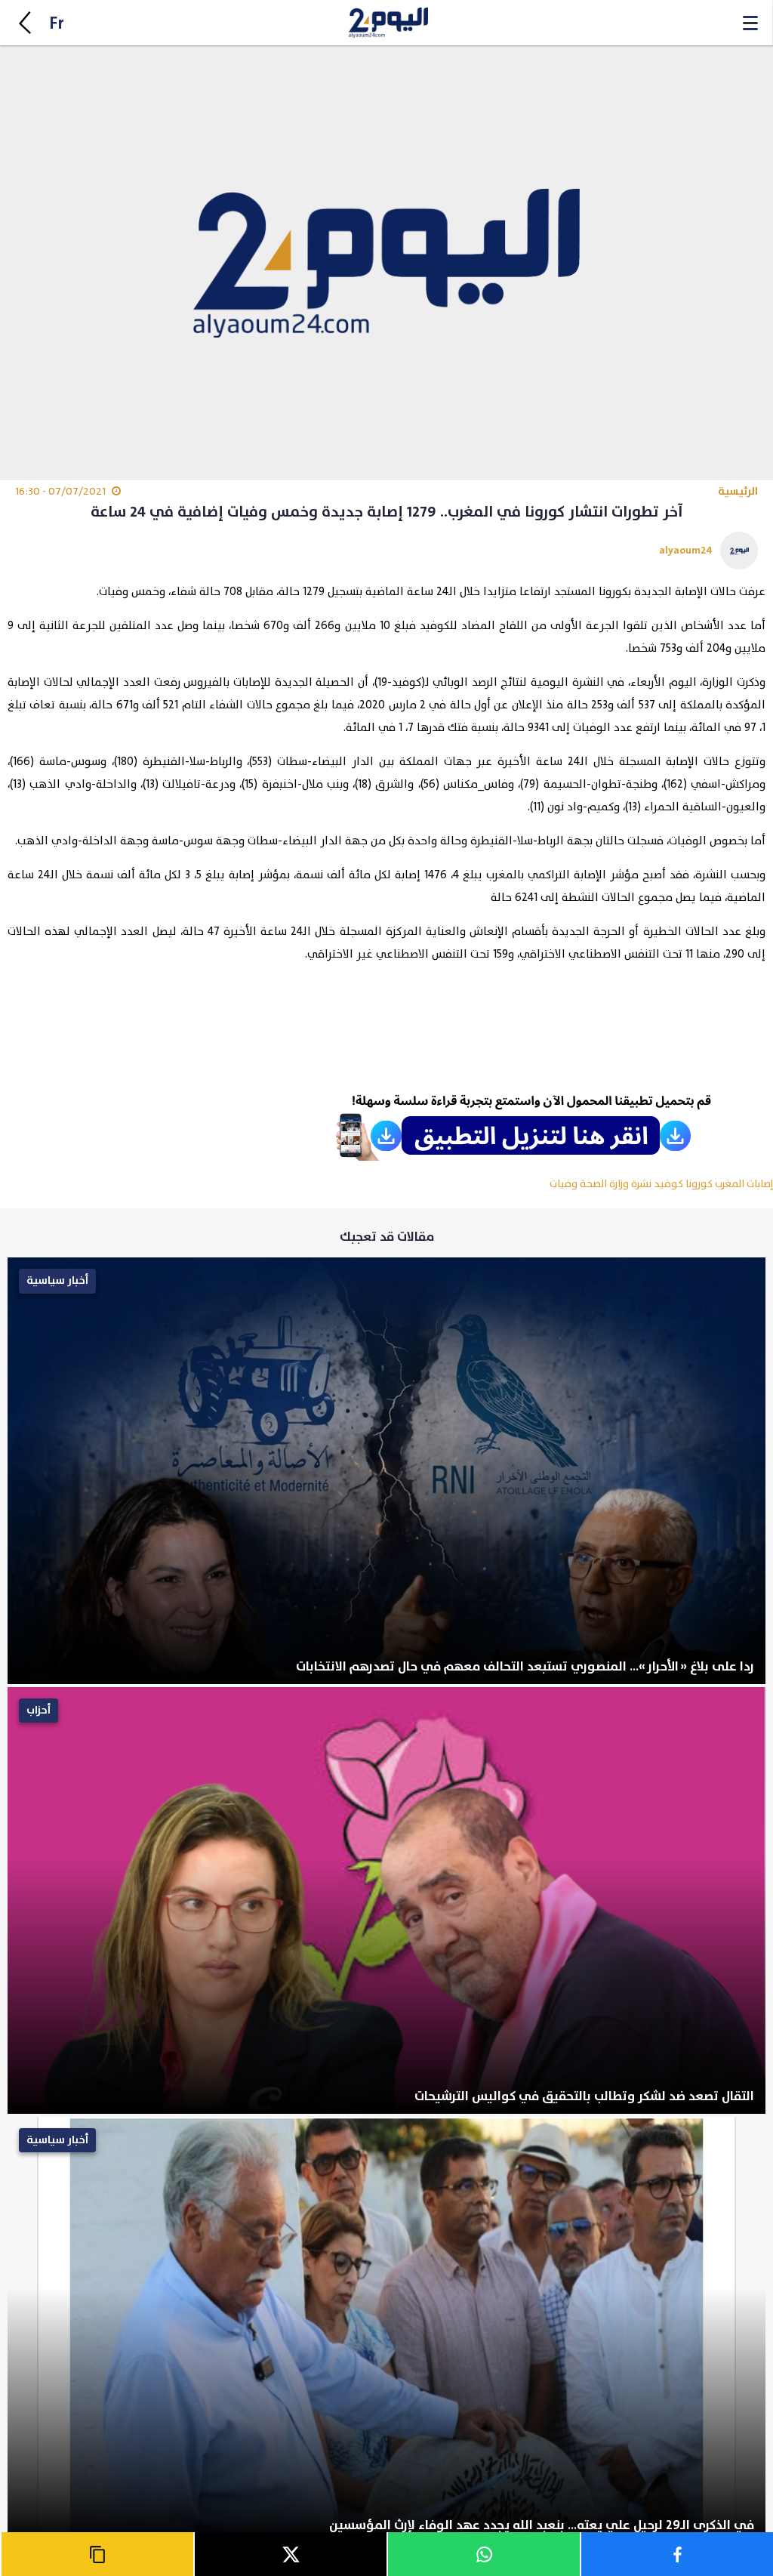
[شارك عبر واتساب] (483, 2554)
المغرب (730, 1184)
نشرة (641, 1184)
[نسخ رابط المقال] (97, 2554)
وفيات (564, 1184)
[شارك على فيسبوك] (676, 2554)
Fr (57, 24)
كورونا (699, 1184)
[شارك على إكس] (290, 2554)
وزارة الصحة (604, 1184)
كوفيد (668, 1184)
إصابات (760, 1184)
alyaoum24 (686, 550)
